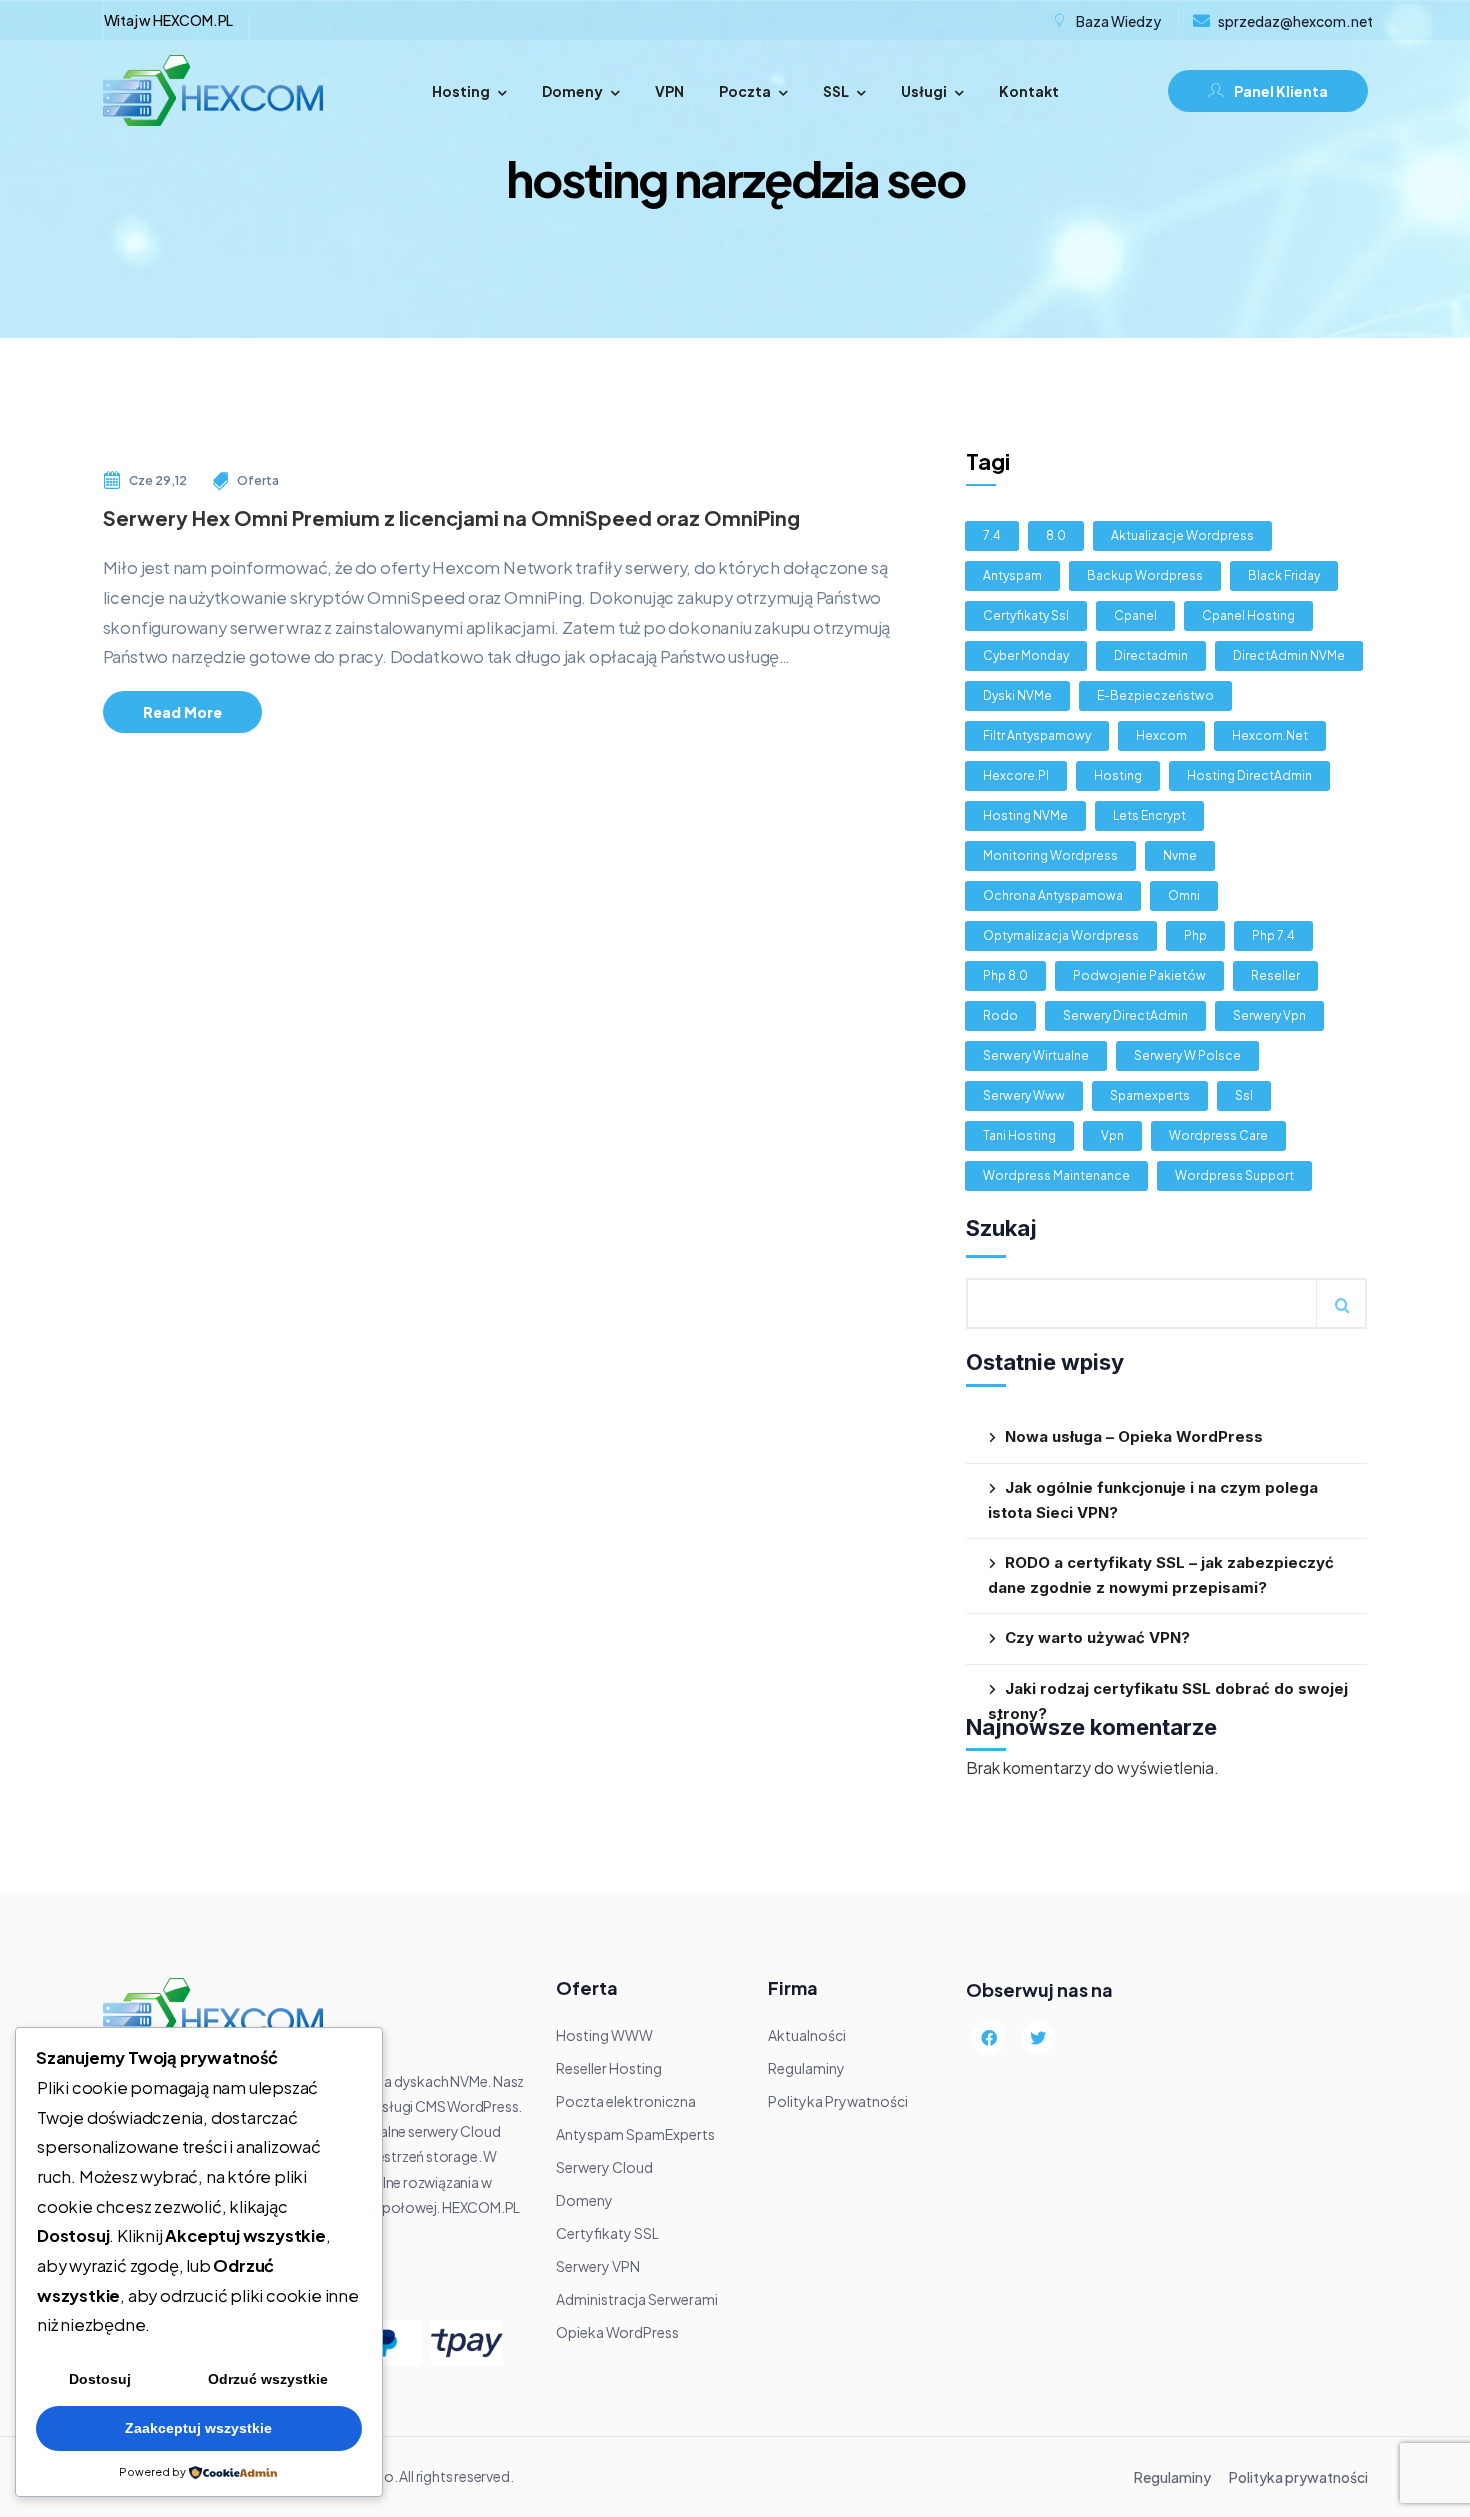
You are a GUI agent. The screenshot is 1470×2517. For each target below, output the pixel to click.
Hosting (461, 91)
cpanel (1135, 615)
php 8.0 (1005, 975)
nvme (1180, 855)
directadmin (1151, 655)
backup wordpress (1145, 575)
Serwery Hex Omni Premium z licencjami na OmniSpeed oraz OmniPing (451, 517)
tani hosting (1019, 1135)
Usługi (924, 91)
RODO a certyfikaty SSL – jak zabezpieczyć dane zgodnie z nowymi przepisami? (1161, 1575)
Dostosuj (100, 2379)
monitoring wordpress (1050, 855)
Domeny (572, 91)
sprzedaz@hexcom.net (1295, 21)
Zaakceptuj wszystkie (198, 2428)
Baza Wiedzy (1118, 21)
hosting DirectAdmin (1249, 775)
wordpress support (1234, 1175)
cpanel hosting (1248, 615)
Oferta (258, 480)
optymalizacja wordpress (1061, 935)
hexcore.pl (1016, 775)
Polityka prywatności (1298, 2477)
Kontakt (1029, 91)
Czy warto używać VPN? (1097, 1637)
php (1195, 935)
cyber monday (1026, 655)
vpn (1112, 1135)
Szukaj (1001, 1228)
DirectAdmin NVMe (1289, 655)
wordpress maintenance (1056, 1175)
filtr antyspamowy (1037, 735)
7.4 (992, 535)
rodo (1000, 1015)
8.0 (1056, 535)
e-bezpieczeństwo (1155, 695)
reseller (1275, 975)
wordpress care (1218, 1135)
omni (1184, 895)
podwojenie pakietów (1139, 975)
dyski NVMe (1017, 695)
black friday (1284, 575)
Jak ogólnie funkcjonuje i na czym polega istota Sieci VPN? (1153, 1500)
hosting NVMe (1025, 815)
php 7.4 (1273, 935)
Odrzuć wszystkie (268, 2379)
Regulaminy (1172, 2477)
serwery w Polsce (1187, 1055)
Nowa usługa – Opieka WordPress (1134, 1436)
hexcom (1161, 735)
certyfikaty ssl (1026, 615)
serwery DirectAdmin (1125, 1015)
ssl (1244, 1095)
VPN (669, 91)
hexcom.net (1270, 735)
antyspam (1012, 575)
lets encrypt (1149, 815)
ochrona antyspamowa (1053, 895)
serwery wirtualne (1036, 1055)
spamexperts (1150, 1095)
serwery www (1024, 1095)
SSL (836, 91)
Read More (182, 712)
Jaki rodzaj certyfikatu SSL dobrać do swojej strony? (1168, 1701)
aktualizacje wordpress (1182, 535)
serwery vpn (1269, 1015)
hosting (1118, 775)
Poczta (745, 91)
